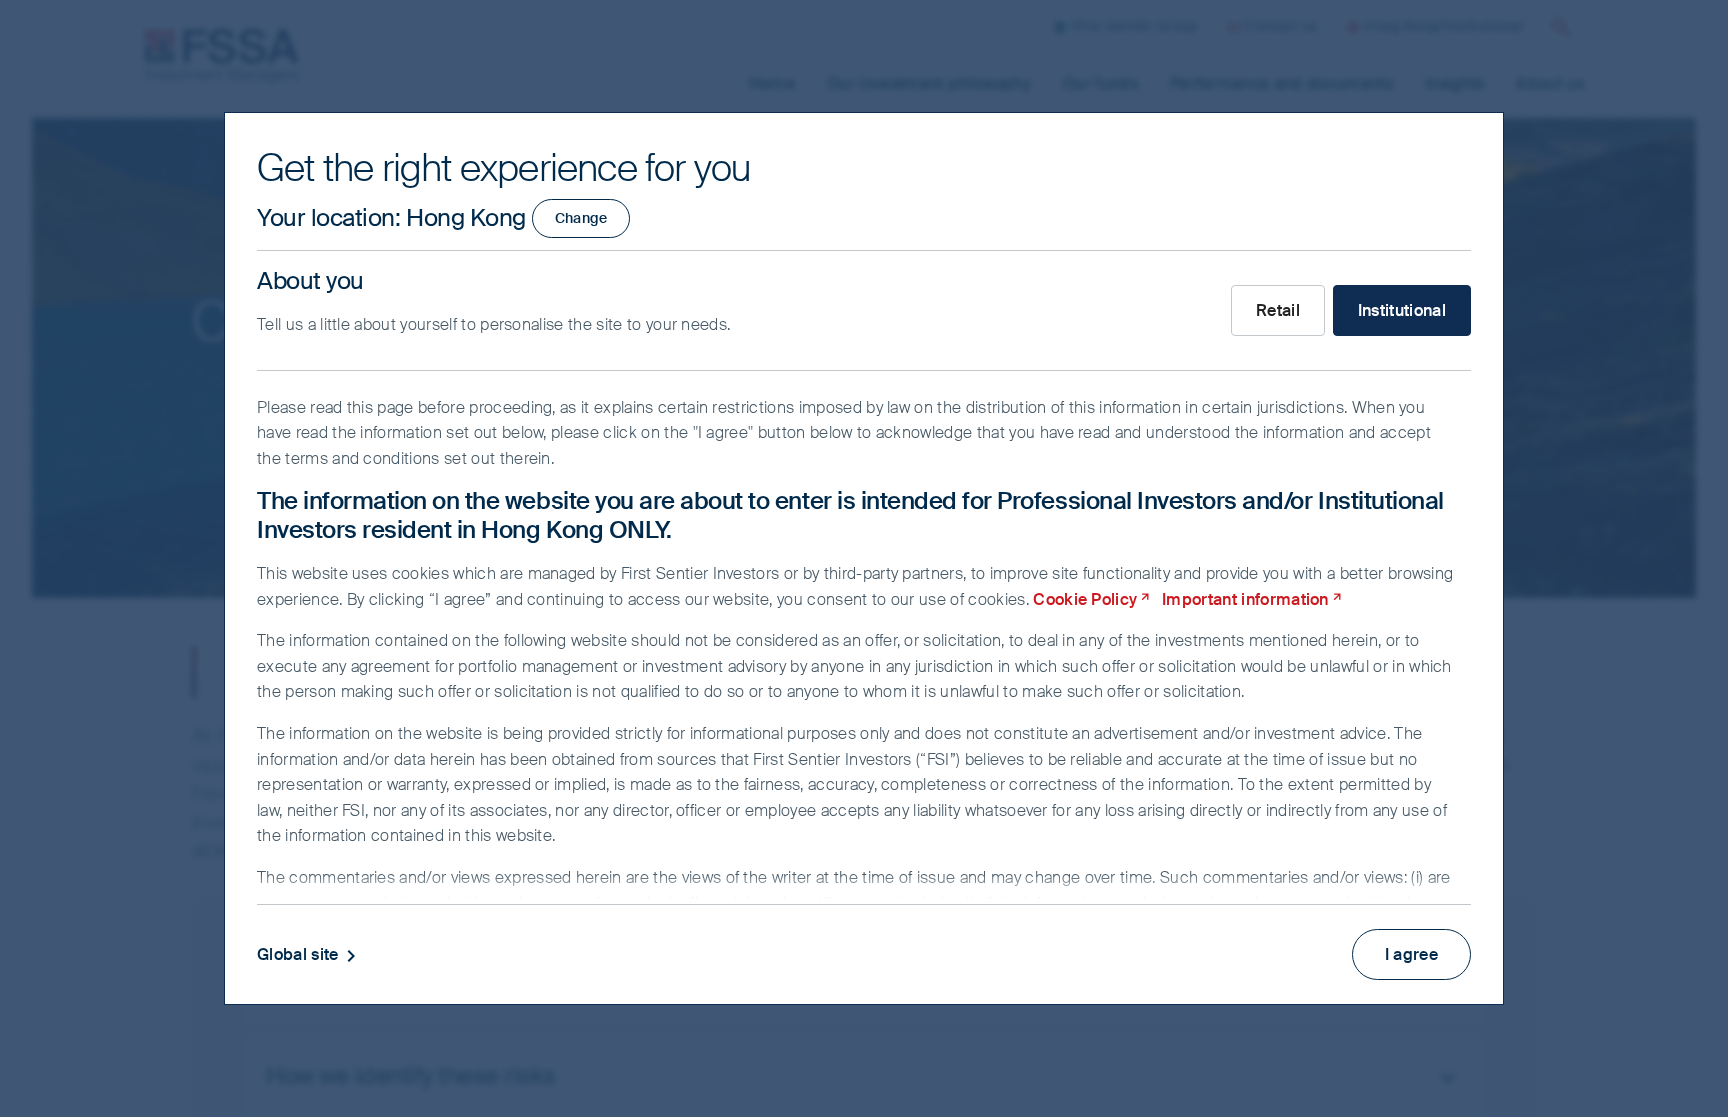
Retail (1278, 310)
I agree (1411, 954)
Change (581, 218)
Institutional (1402, 310)
